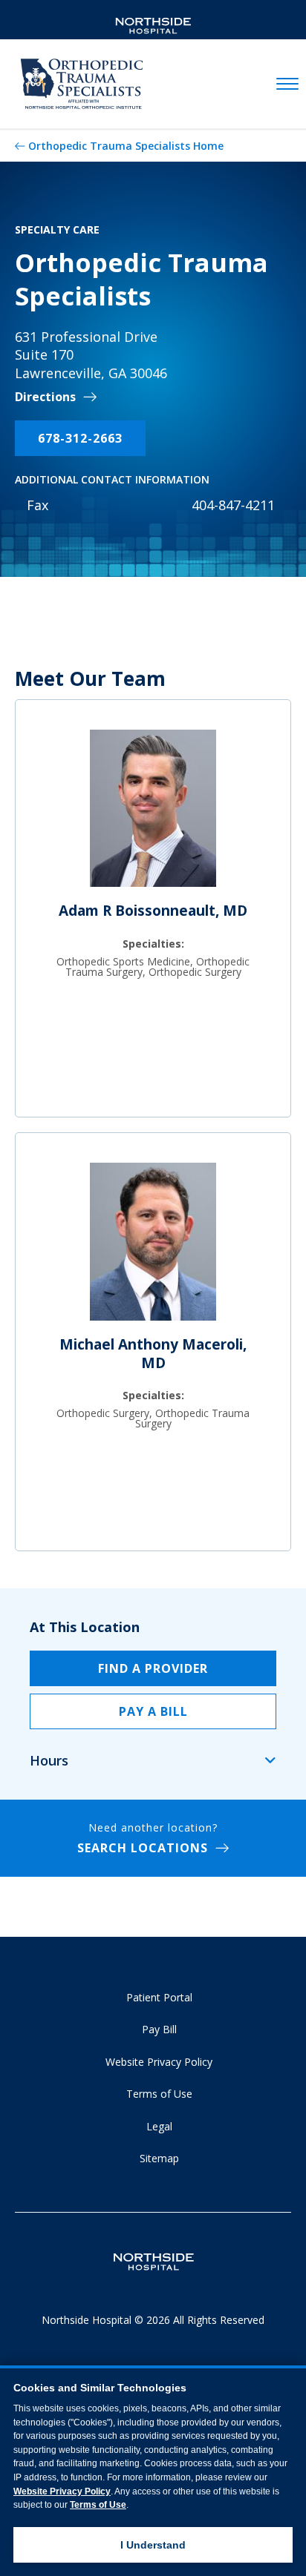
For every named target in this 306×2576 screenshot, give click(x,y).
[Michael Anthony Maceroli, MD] (153, 1248)
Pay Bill (159, 2029)
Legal (159, 2126)
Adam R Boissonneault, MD (153, 911)
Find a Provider (153, 1668)
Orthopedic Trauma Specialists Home (126, 146)
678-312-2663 (80, 438)
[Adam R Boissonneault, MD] (153, 814)
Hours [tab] (49, 1760)
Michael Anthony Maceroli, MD (153, 1354)
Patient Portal (159, 1997)
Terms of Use (159, 2094)
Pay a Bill (153, 1711)
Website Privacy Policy (159, 2062)
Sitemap (159, 2158)
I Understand (153, 2545)
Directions (45, 397)
